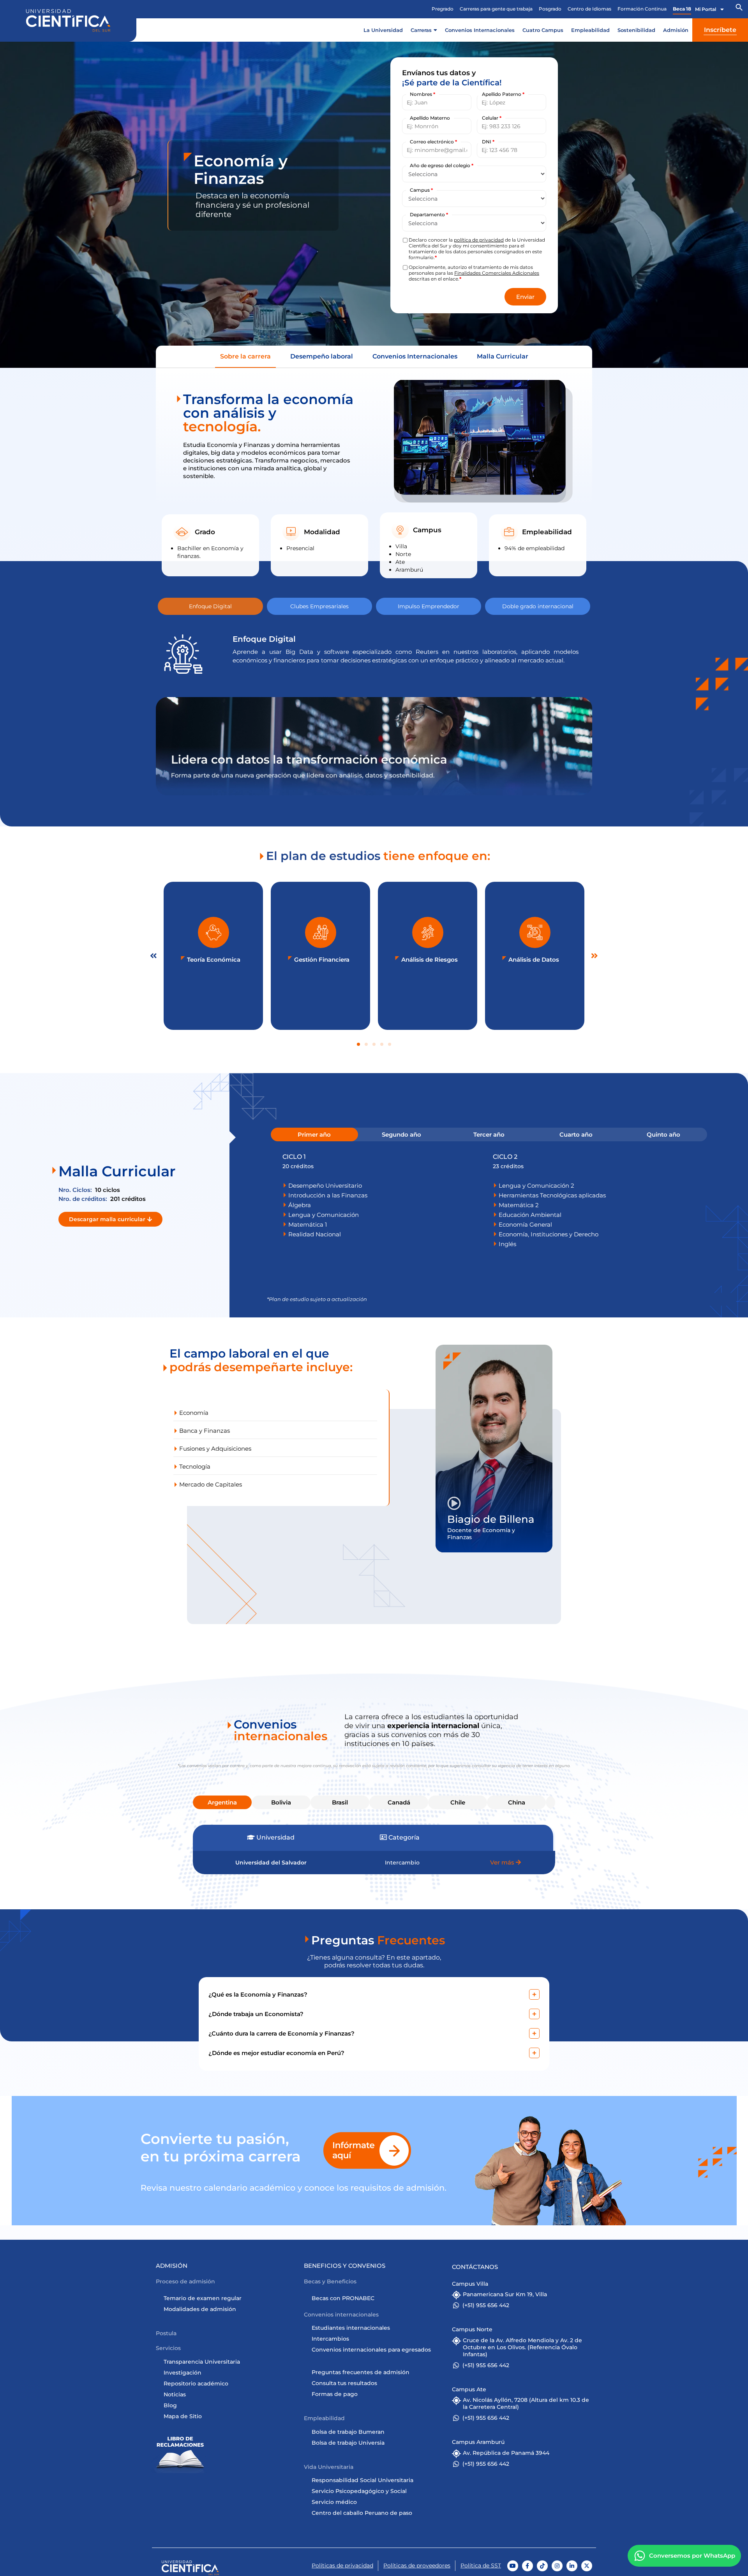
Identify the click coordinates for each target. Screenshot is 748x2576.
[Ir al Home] (190, 2568)
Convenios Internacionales (480, 30)
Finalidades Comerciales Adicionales (497, 273)
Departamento (429, 215)
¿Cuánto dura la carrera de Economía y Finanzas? (281, 2033)
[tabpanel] (489, 1201)
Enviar (525, 297)
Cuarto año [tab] (576, 1134)
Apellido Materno (430, 118)
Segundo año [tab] (401, 1134)
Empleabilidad (590, 30)
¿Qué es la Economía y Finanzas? (258, 1994)
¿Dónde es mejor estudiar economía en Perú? (276, 2053)
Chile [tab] (458, 1802)
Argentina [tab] (222, 1802)
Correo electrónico (433, 142)
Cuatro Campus (543, 30)
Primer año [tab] (314, 1134)
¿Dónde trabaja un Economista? (256, 2014)
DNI (488, 142)
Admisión (676, 30)
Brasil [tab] (340, 1802)
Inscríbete (720, 30)
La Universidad (383, 30)
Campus (421, 190)
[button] (739, 9)
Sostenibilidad (636, 30)
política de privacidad (479, 240)
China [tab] (517, 1802)
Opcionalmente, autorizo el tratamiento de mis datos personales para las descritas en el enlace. (474, 273)
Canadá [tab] (399, 1802)
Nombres (423, 94)
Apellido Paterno (503, 94)
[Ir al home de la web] (68, 20)
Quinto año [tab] (663, 1134)
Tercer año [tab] (489, 1134)
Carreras (421, 30)
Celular (492, 118)
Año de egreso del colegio (442, 166)
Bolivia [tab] (281, 1802)
